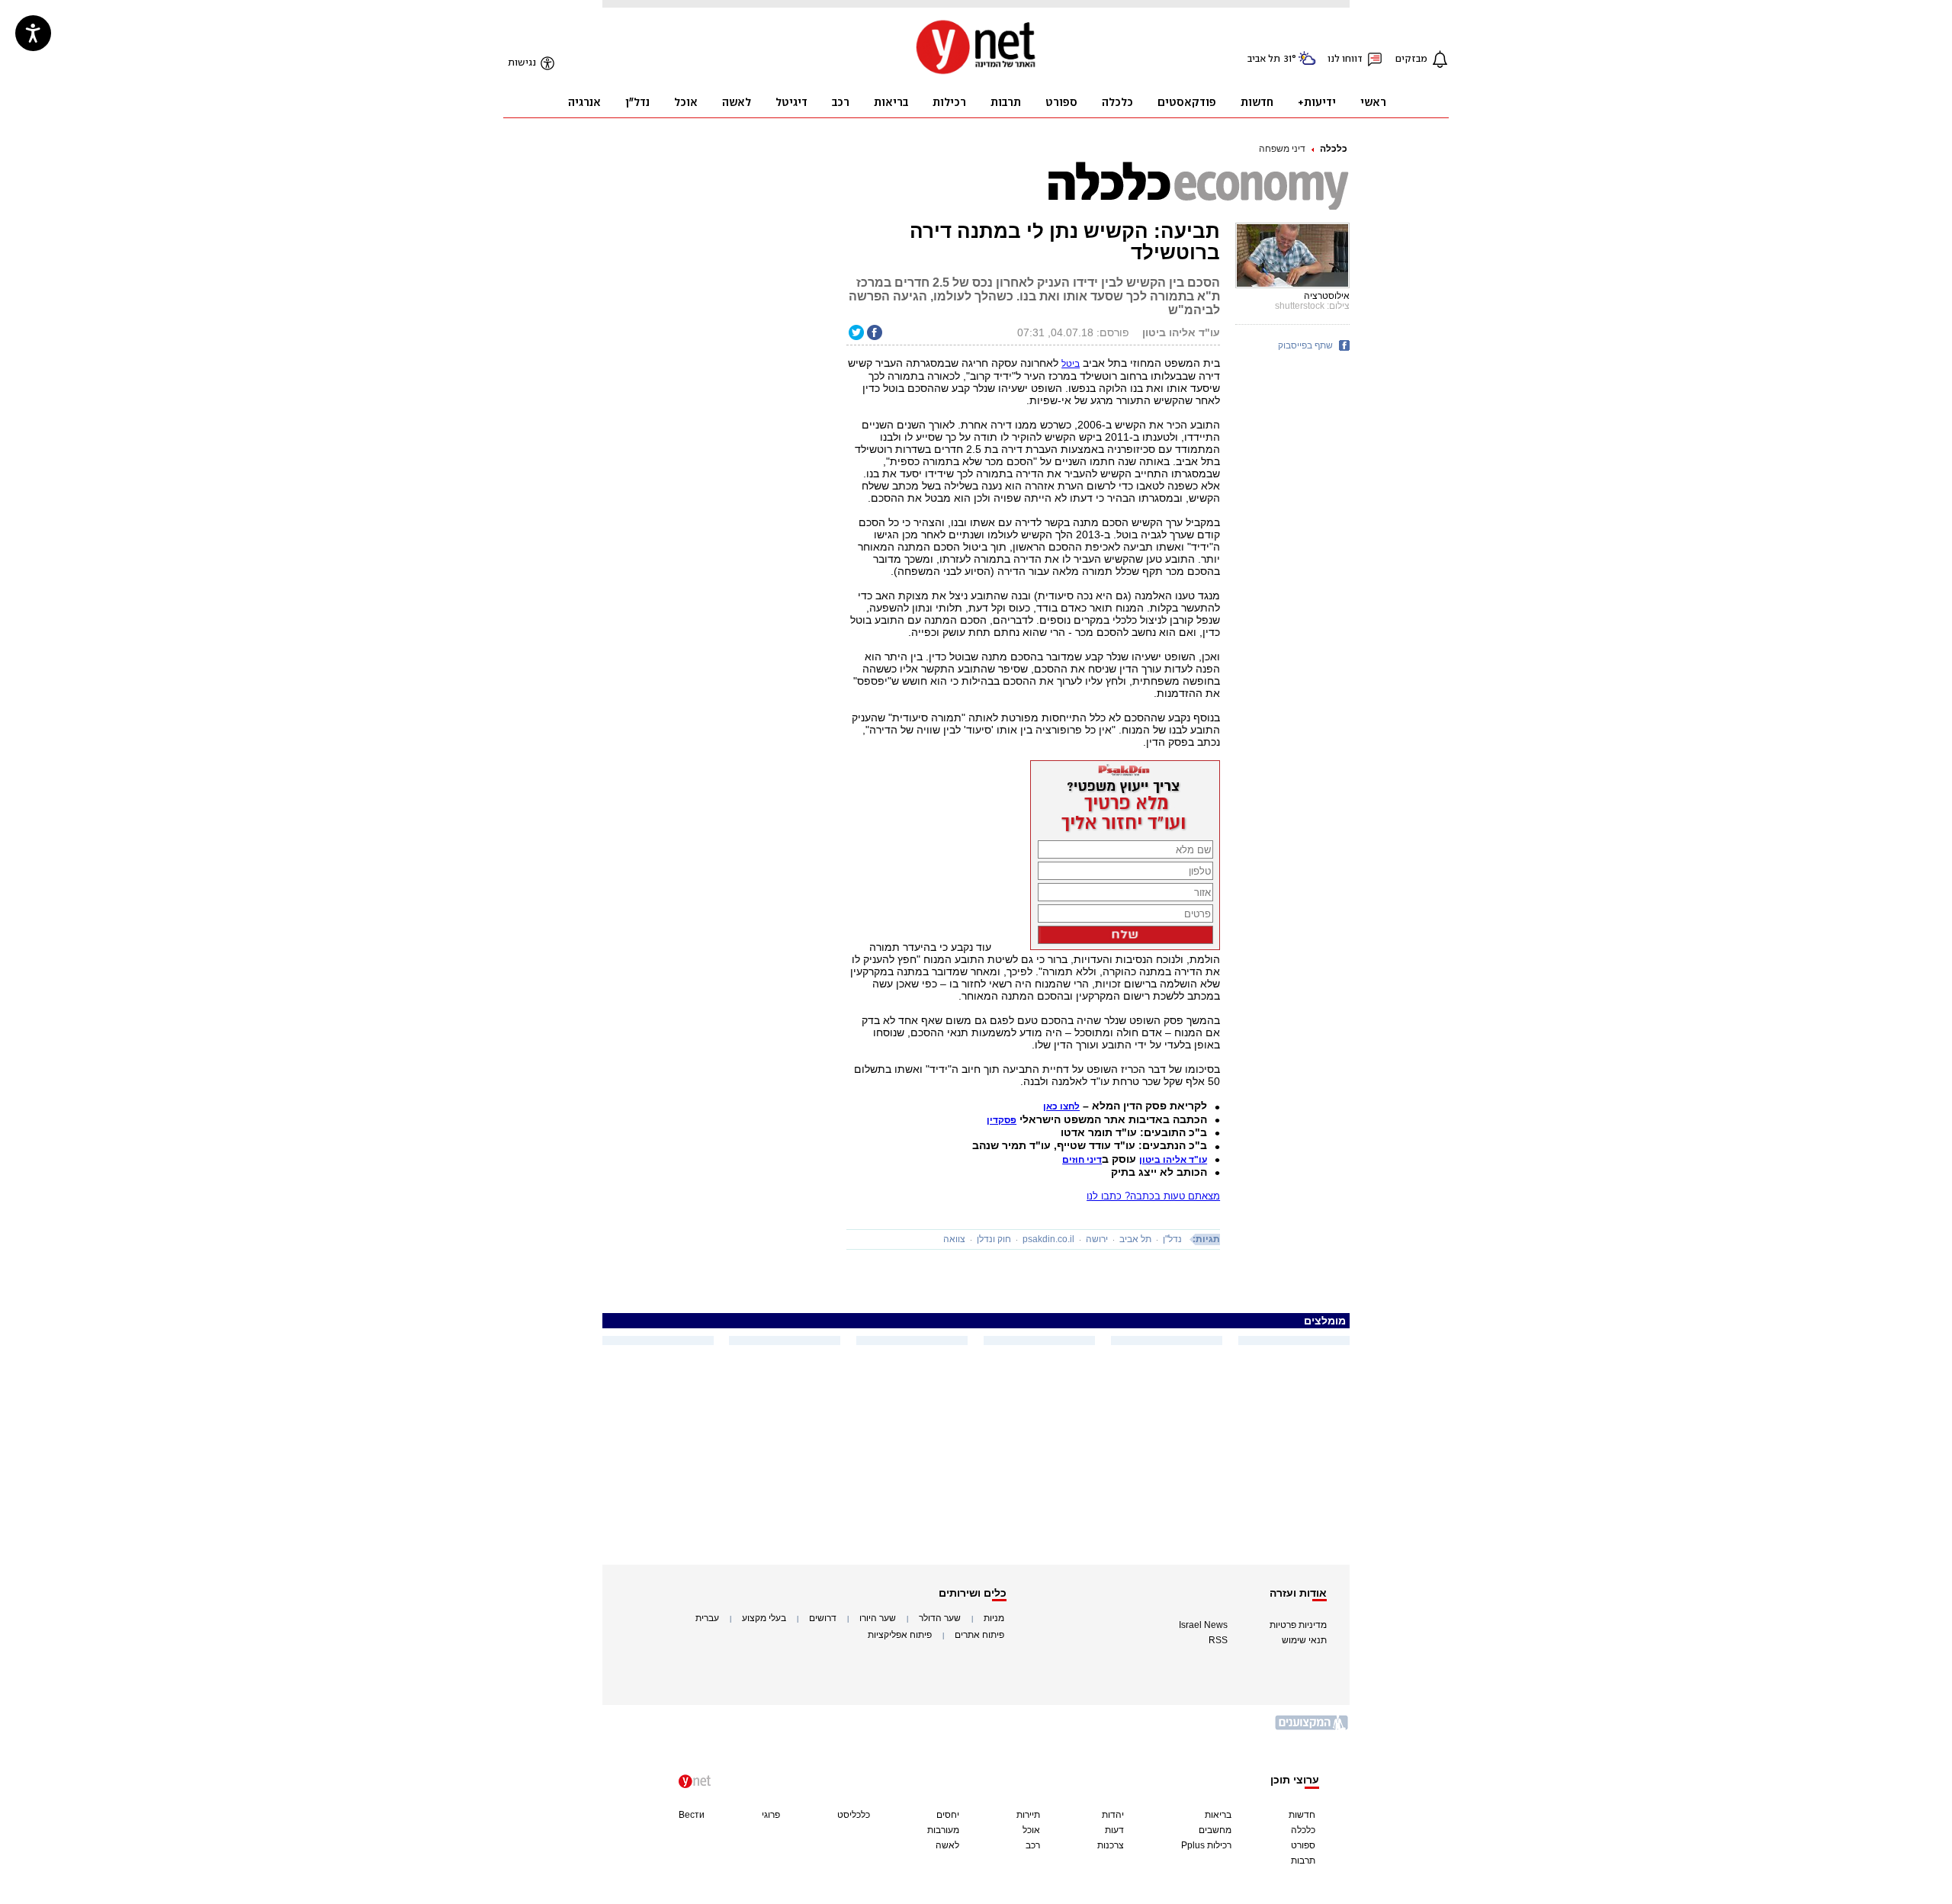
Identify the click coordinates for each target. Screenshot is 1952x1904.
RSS (1218, 1640)
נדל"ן (1172, 1239)
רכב (1033, 1845)
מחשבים (1215, 1830)
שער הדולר (940, 1618)
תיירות (1028, 1815)
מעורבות (943, 1830)
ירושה (1097, 1239)
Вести (692, 1815)
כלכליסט (854, 1815)
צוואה (954, 1239)
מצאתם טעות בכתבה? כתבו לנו (1153, 1196)
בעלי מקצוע (764, 1618)
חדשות (1302, 1815)
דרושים (823, 1618)
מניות (994, 1618)
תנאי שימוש (1304, 1640)
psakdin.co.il (1048, 1239)
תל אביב (1135, 1239)
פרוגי (771, 1815)
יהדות (1113, 1815)
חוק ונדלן (994, 1239)
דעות (1114, 1830)
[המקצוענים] (1312, 1728)
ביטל (1071, 364)
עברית (707, 1618)
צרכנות (1111, 1845)
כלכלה (1334, 149)
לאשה (947, 1845)
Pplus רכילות (1206, 1845)
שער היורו (878, 1618)
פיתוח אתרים (979, 1635)
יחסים (948, 1815)
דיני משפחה (1282, 149)
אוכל (1031, 1830)
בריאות (1218, 1815)
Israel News (1203, 1625)
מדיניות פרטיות (1298, 1625)
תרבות (1303, 1861)
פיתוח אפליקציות (900, 1635)
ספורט (1303, 1845)
